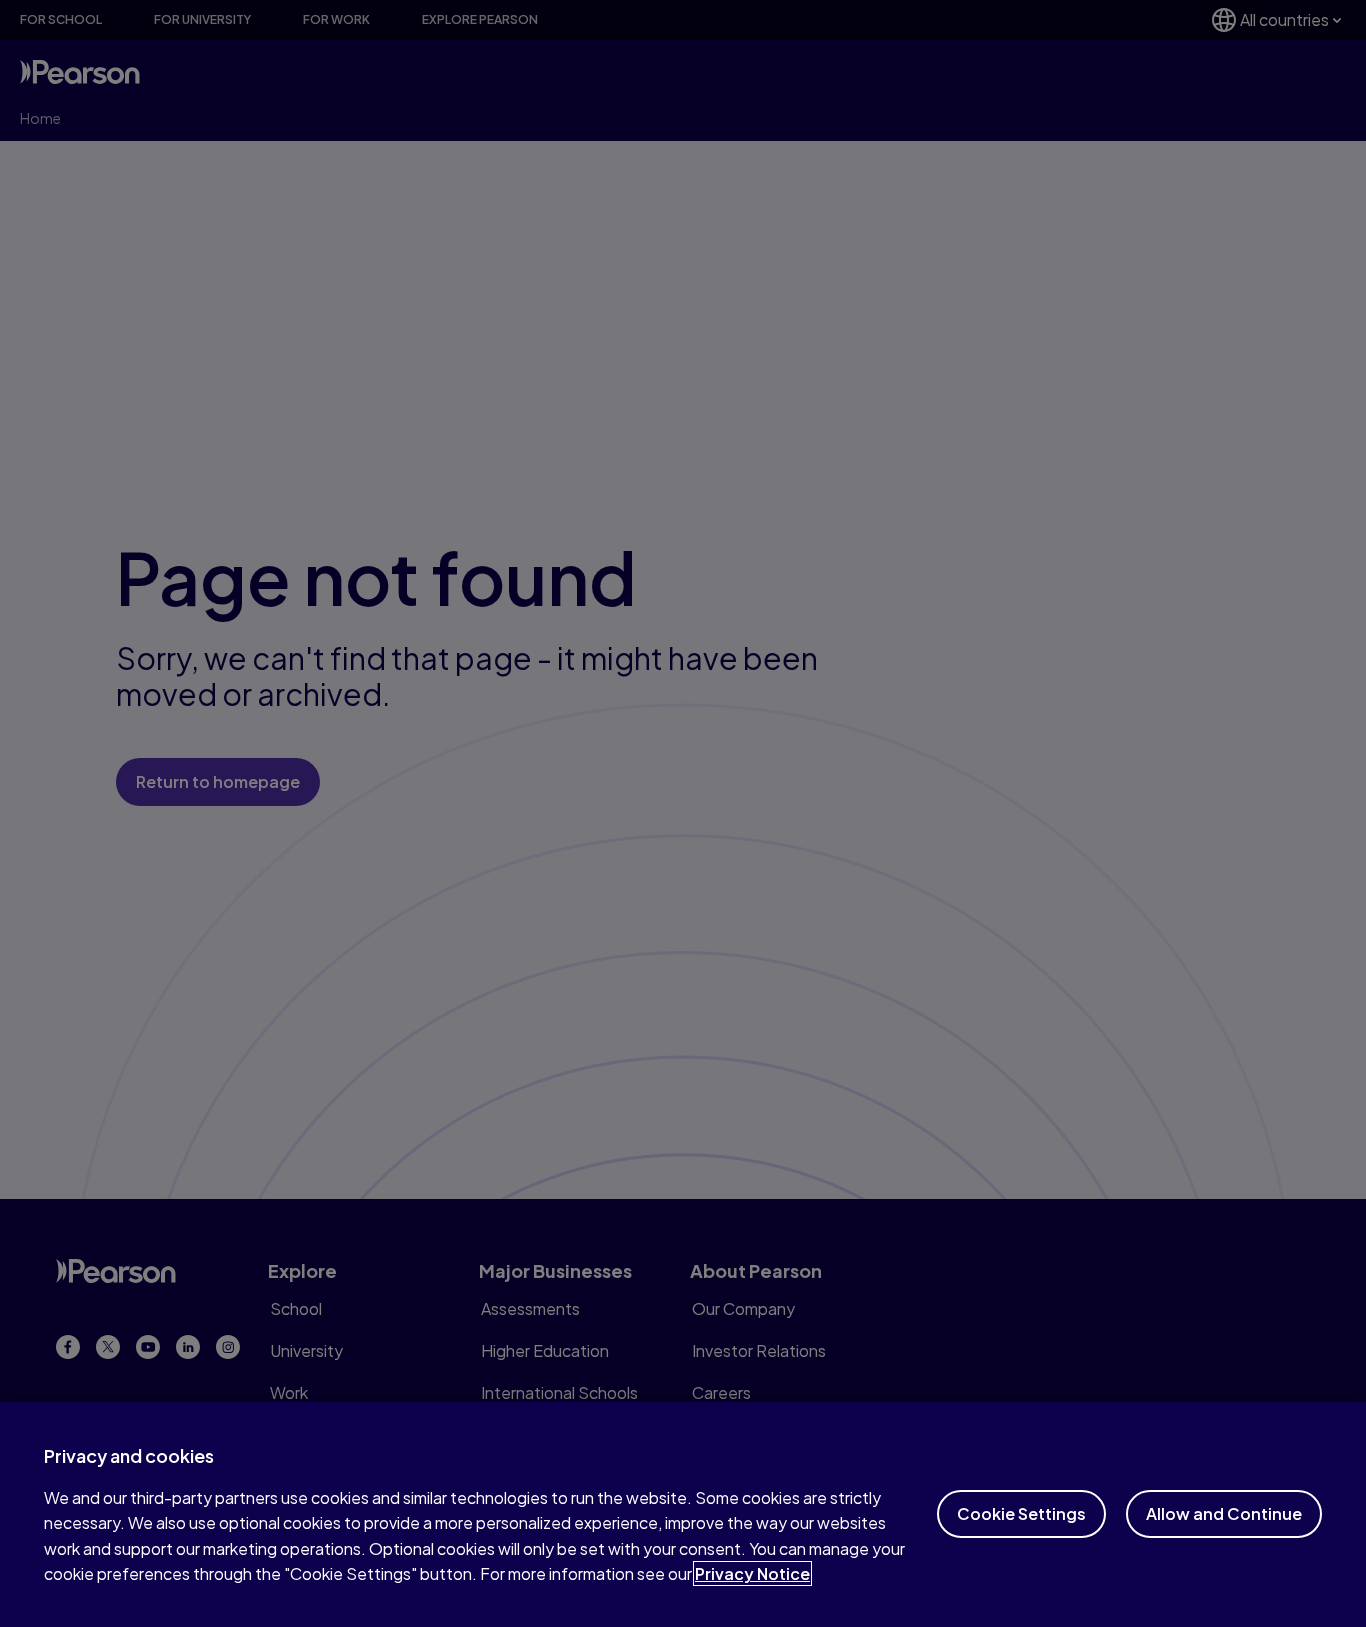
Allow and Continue (1224, 1513)
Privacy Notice (752, 1573)
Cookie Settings (1021, 1513)
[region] (683, 1514)
